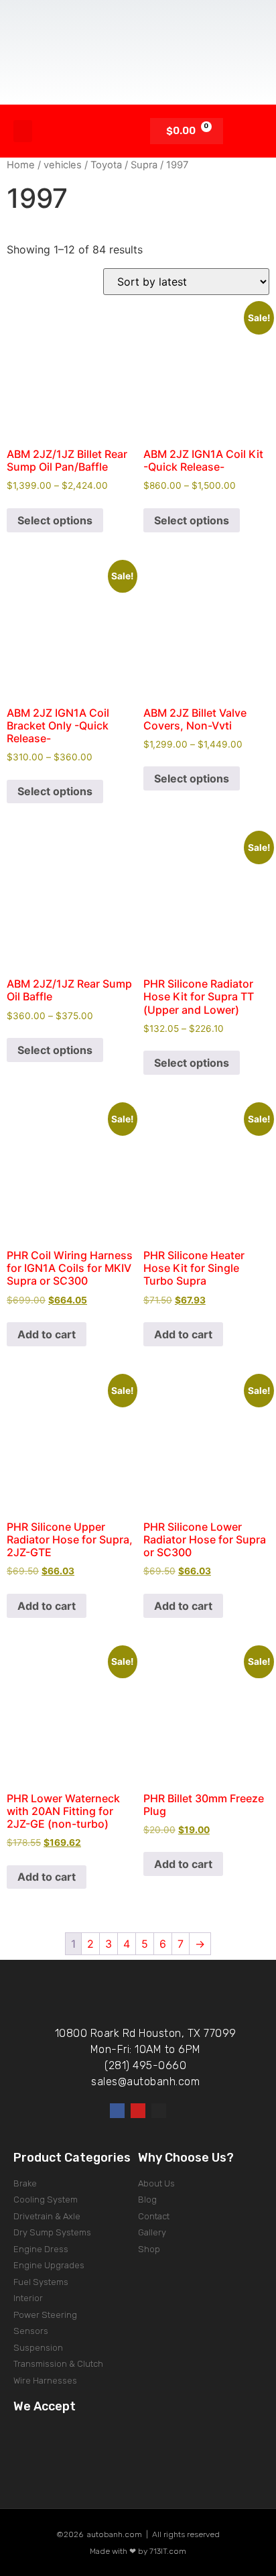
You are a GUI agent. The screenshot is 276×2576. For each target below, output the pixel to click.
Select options (55, 520)
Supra (144, 165)
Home (21, 165)
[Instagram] (159, 2111)
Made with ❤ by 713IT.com (138, 2551)
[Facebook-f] (117, 2111)
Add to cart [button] (47, 1334)
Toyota (106, 165)
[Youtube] (138, 2111)
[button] (23, 131)
